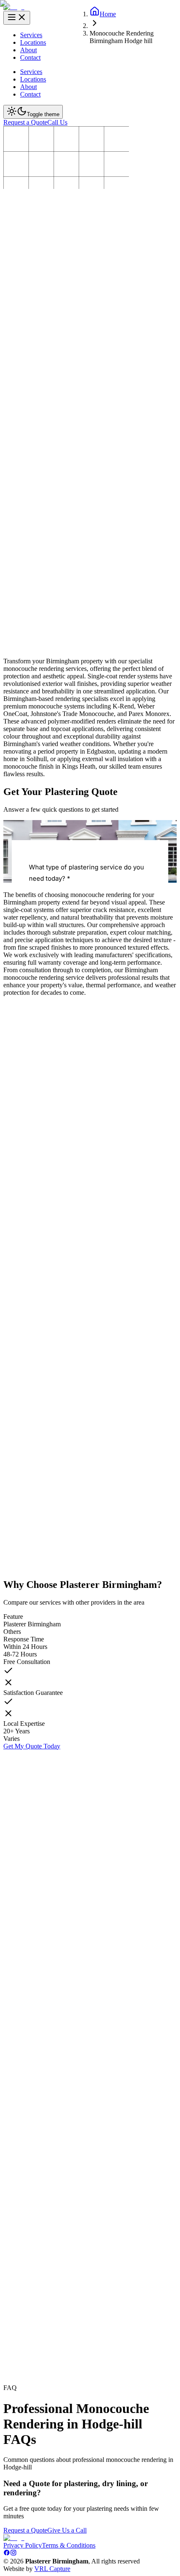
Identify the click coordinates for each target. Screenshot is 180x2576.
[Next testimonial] (12, 2386)
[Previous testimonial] (12, 2372)
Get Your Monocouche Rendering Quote (57, 348)
